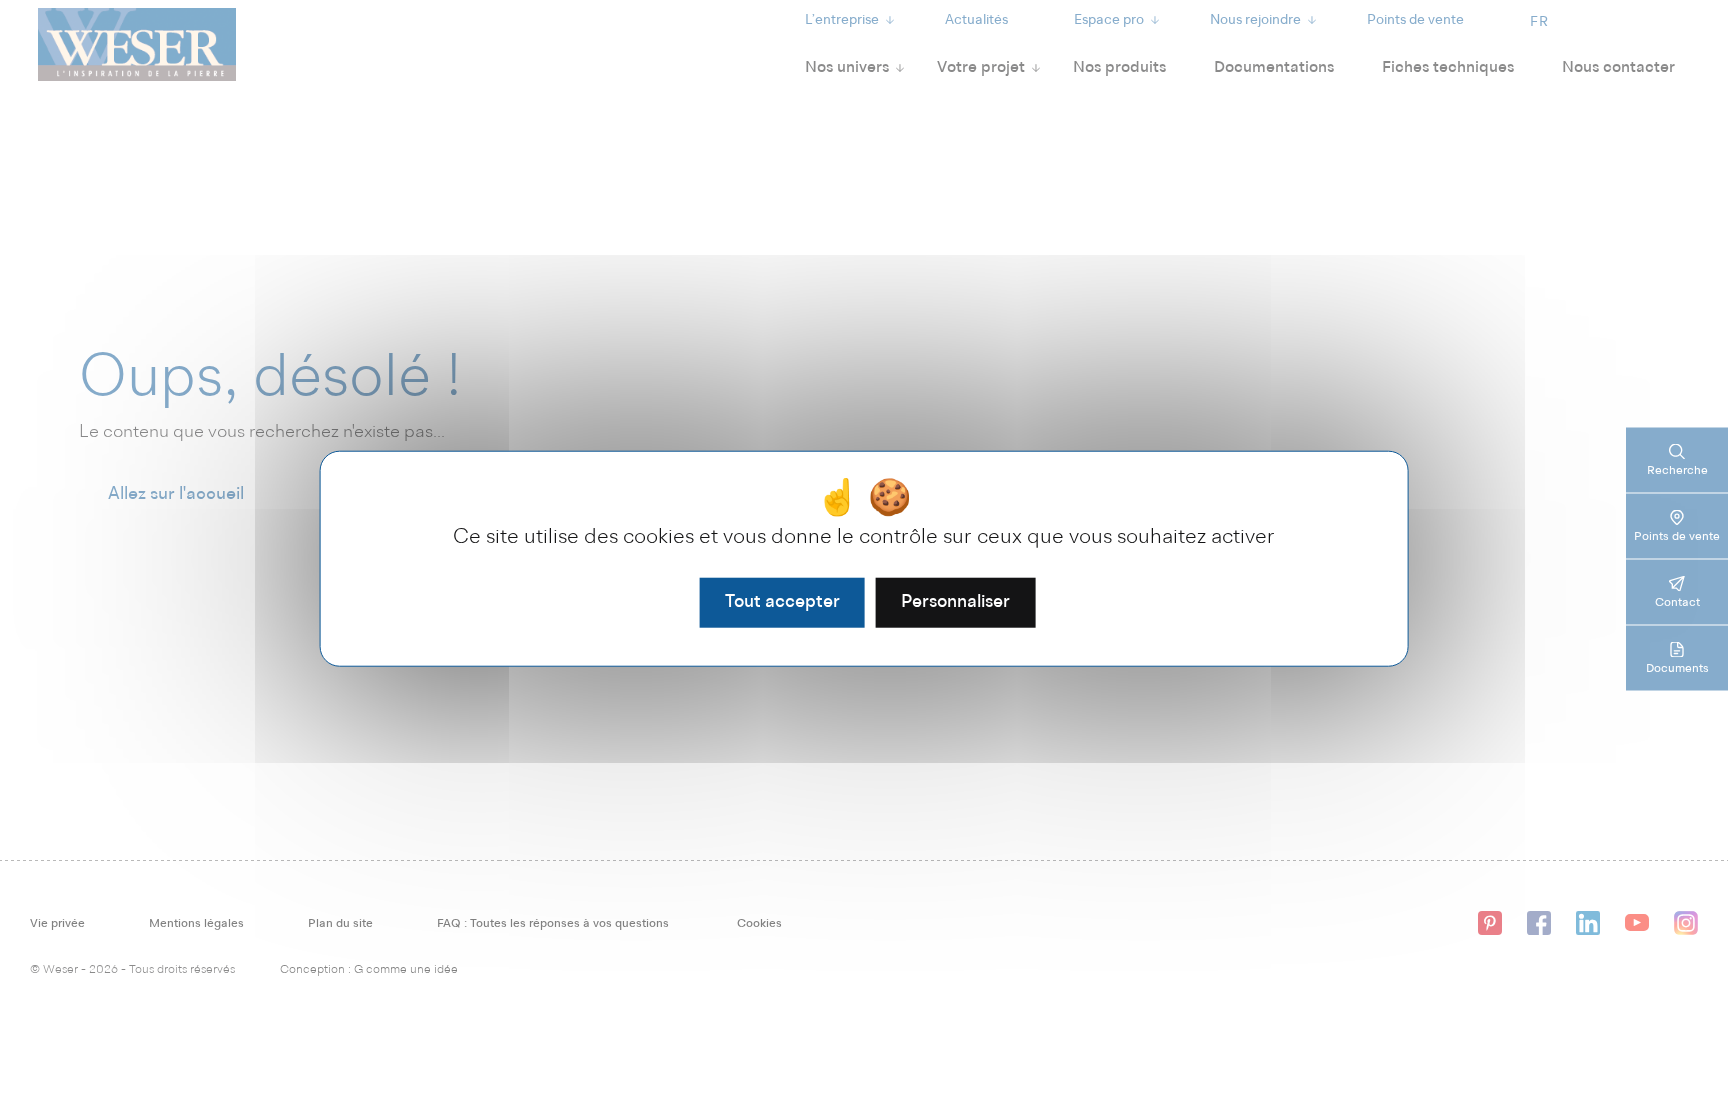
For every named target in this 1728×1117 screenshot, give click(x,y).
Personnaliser (955, 602)
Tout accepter (782, 602)
